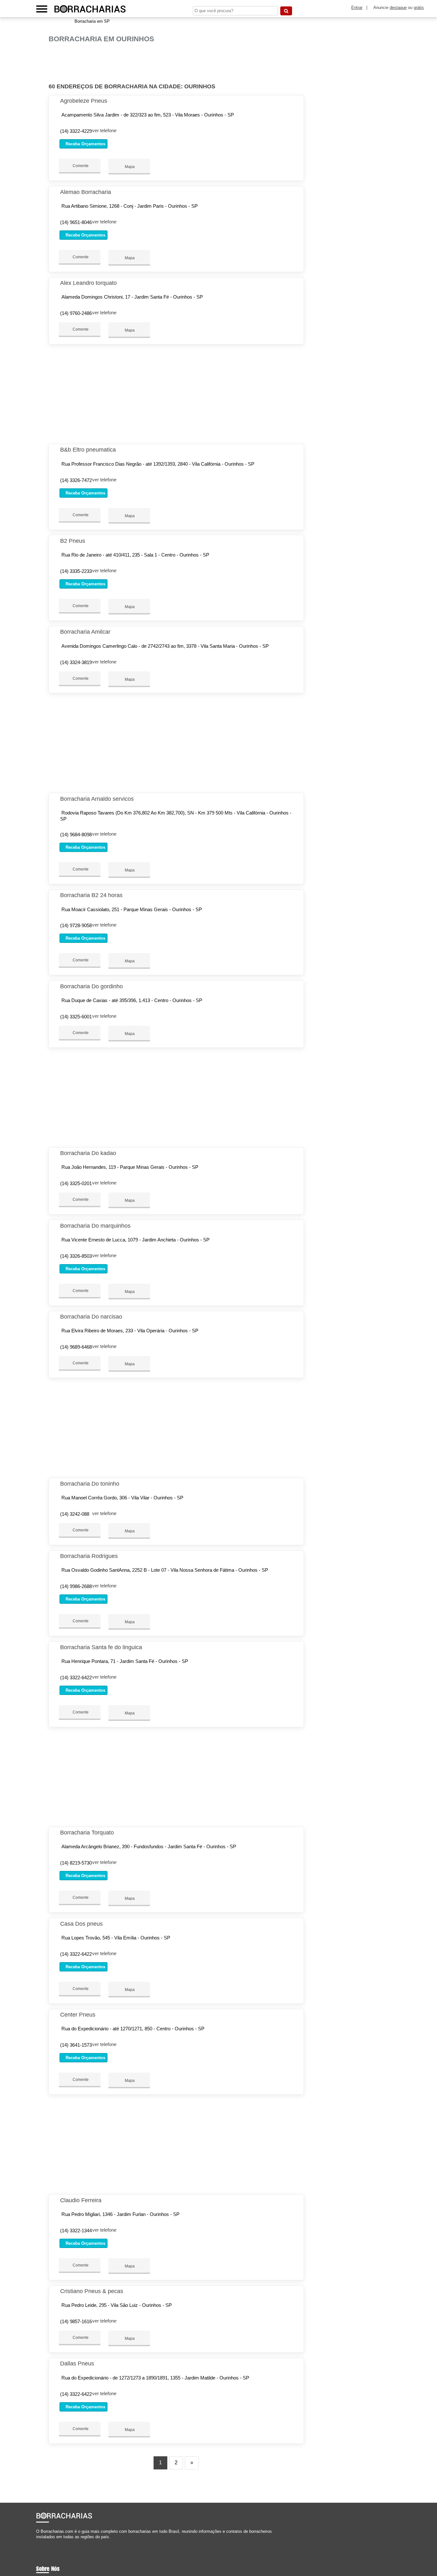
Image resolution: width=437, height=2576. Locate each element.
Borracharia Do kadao (88, 1153)
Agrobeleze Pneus (84, 101)
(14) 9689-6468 (76, 1347)
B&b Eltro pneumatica (88, 450)
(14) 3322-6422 (76, 1677)
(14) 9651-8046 (76, 222)
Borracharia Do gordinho (91, 986)
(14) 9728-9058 (76, 925)
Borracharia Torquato (87, 1833)
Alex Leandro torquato (88, 283)
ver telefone (104, 130)
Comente (80, 166)
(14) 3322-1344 (76, 2231)
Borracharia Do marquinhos (95, 1226)
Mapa (129, 167)
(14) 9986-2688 (76, 1586)
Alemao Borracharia (86, 192)
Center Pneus (78, 2015)
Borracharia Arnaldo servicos (97, 799)
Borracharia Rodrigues (89, 1556)
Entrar (357, 8)
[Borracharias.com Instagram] (43, 2543)
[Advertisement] (178, 63)
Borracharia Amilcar (85, 632)
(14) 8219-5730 (76, 1863)
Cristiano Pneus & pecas (92, 2291)
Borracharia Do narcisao (91, 1317)
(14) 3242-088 (75, 1514)
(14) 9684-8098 (76, 835)
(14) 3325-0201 (76, 1183)
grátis (419, 8)
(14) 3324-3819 (76, 662)
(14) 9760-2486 (76, 313)
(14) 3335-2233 (76, 571)
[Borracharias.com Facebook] (38, 2543)
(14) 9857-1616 (76, 2321)
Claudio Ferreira (81, 2200)
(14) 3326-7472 (76, 480)
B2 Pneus (73, 541)
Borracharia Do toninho (90, 1484)
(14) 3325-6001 (76, 1017)
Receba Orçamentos (85, 144)
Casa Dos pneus (81, 1924)
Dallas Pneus (77, 2363)
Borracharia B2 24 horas (91, 895)
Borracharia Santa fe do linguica (101, 1647)
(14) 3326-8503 (76, 1256)
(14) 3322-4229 (76, 131)
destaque (398, 8)
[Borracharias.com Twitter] (40, 2543)
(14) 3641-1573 (76, 2045)
